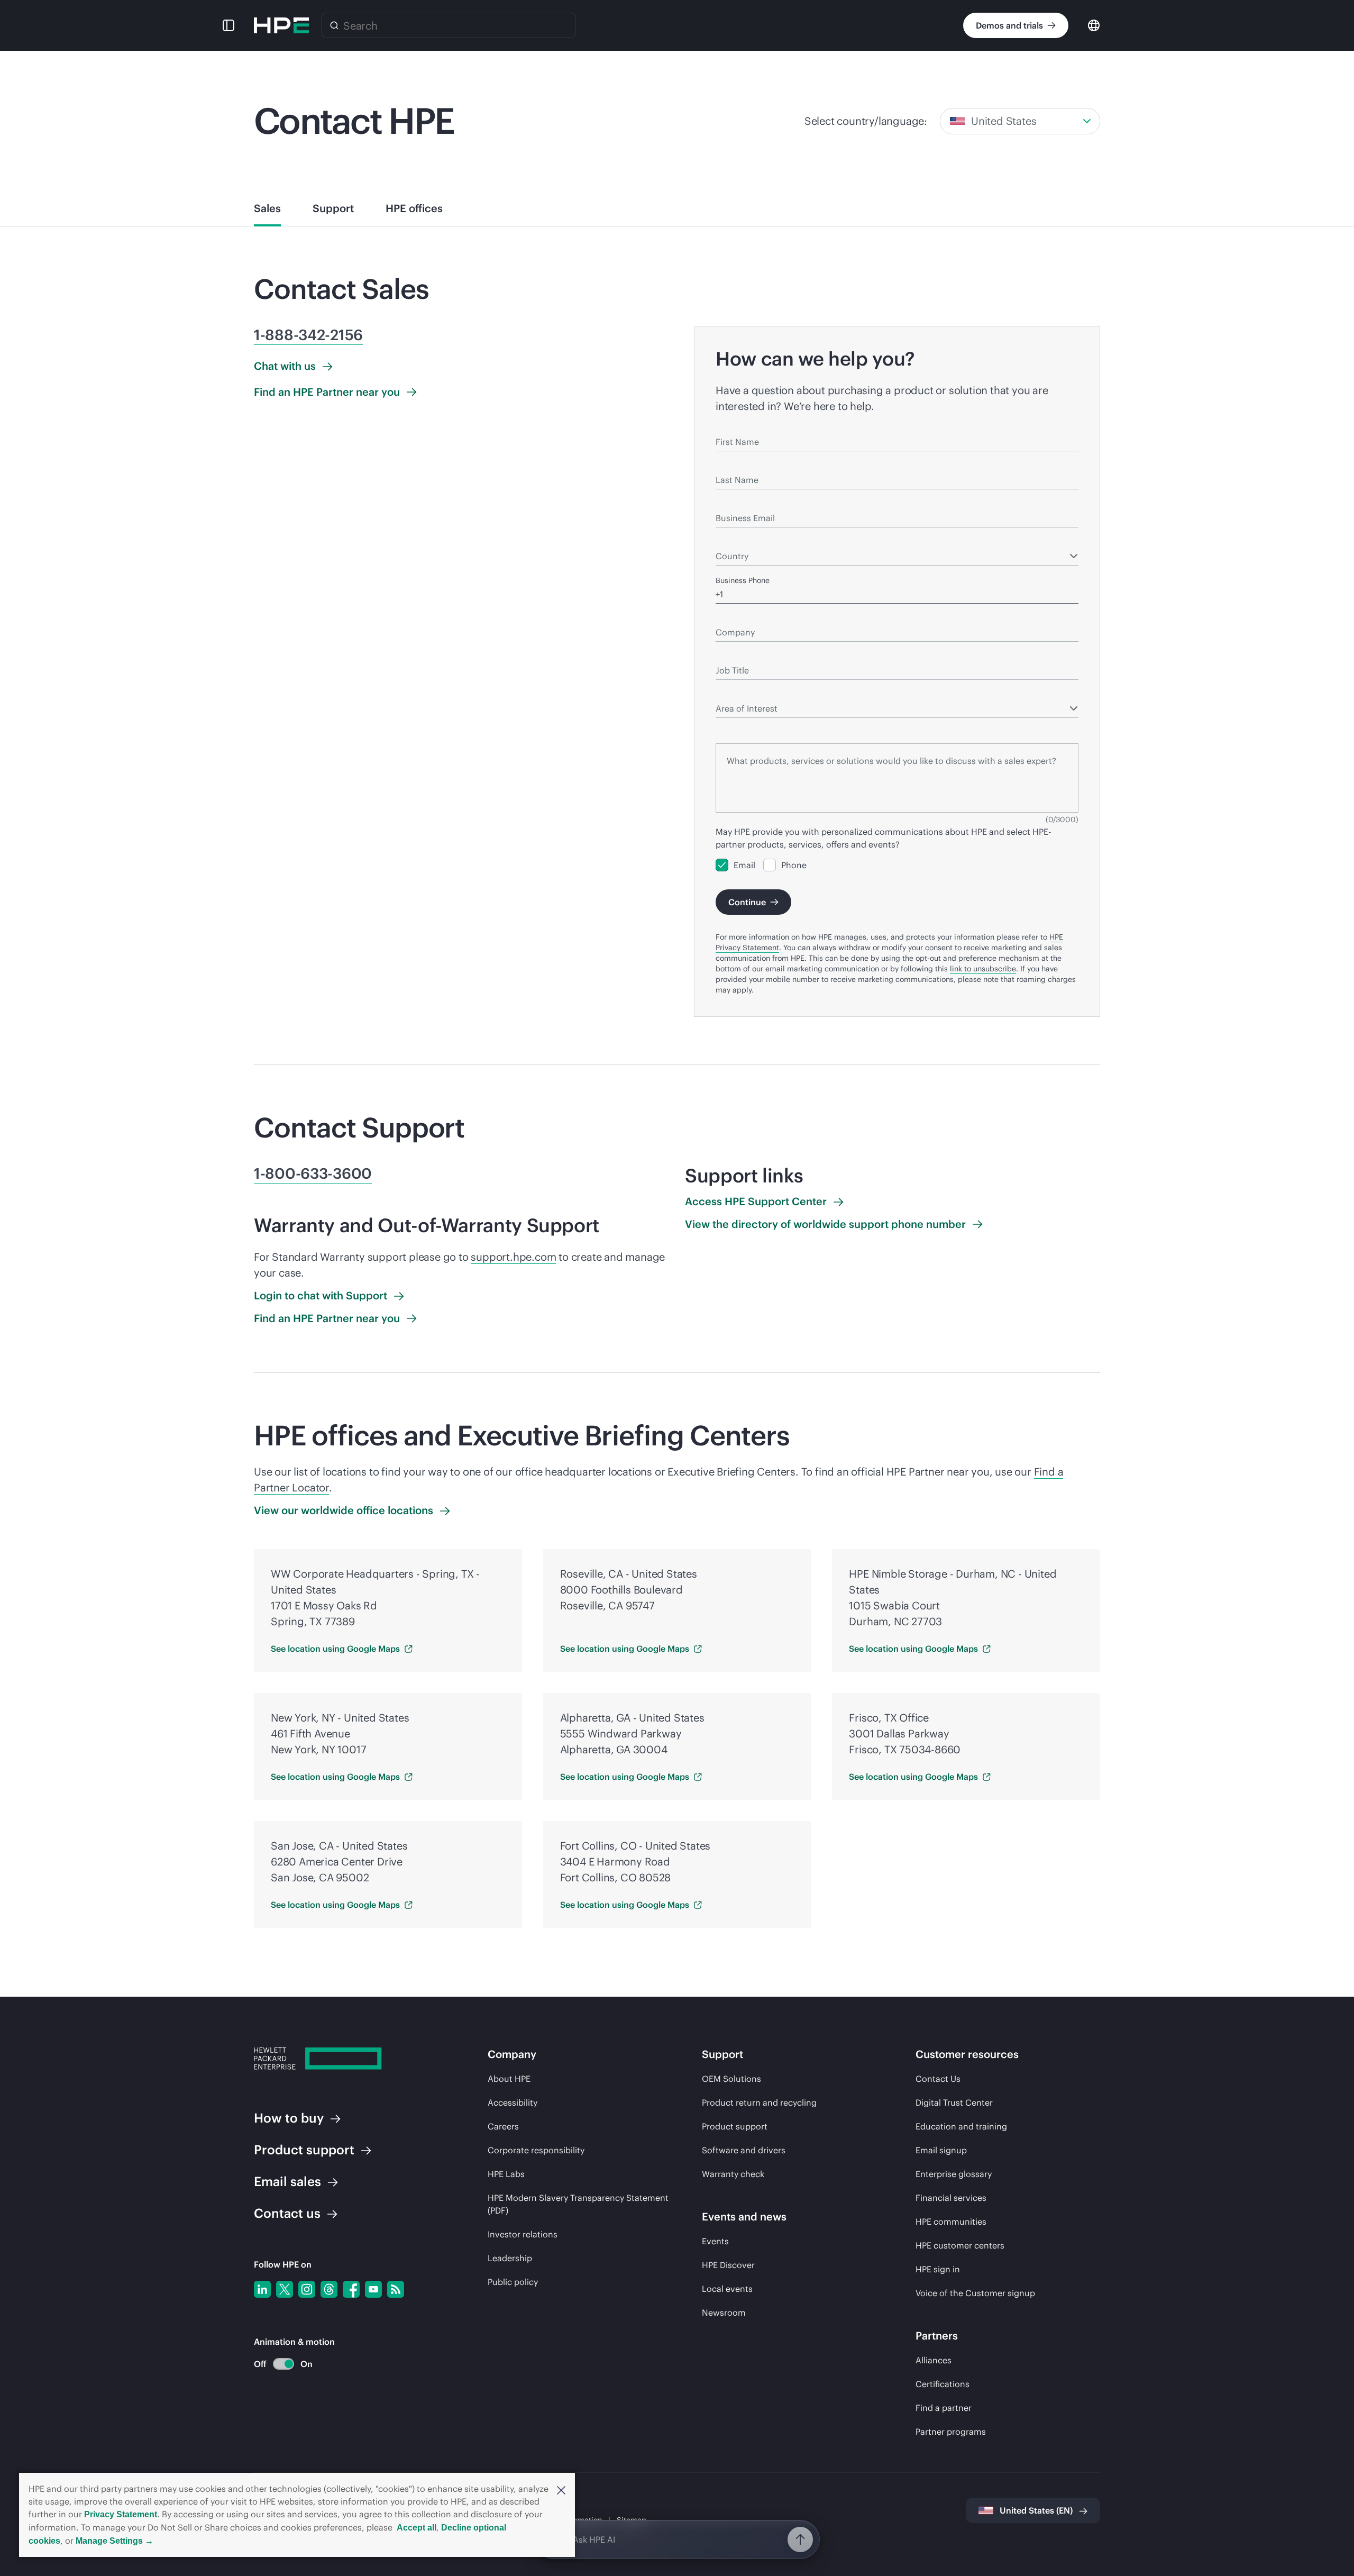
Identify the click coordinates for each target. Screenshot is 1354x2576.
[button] (561, 2489)
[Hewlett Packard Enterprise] (281, 25)
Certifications (943, 2384)
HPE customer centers (960, 2245)
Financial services (951, 2198)
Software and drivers (744, 2150)
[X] (285, 2289)
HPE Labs (506, 2174)
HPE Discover (728, 2265)
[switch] (277, 2364)
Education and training (961, 2126)
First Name (735, 426)
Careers (503, 2126)
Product (304, 2150)
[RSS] (396, 2289)
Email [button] (287, 2181)
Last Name (734, 465)
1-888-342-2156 (308, 335)
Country (729, 541)
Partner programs (951, 2432)
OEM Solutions (731, 2079)
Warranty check (733, 2174)
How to (289, 2118)
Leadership (510, 2258)
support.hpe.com (513, 1257)
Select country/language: (866, 121)
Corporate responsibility (536, 2150)
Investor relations (523, 2234)
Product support (735, 2126)
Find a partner (944, 2408)
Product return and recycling (759, 2102)
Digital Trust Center (954, 2102)
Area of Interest (742, 693)
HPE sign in (938, 2269)
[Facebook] (351, 2289)
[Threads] (329, 2289)
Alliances (934, 2360)
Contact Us (938, 2079)
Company (732, 617)
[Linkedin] (262, 2289)
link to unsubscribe (983, 969)
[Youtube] (373, 2289)
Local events (727, 2289)
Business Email (742, 503)
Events (715, 2241)
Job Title (730, 655)
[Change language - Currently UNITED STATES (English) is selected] (1094, 25)
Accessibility (513, 2102)
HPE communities (951, 2222)
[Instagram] (307, 2289)
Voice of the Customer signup (975, 2293)
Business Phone (743, 580)
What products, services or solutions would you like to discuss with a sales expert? (859, 734)
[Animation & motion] (283, 2364)
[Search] (334, 25)
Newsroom (724, 2313)
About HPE (509, 2079)
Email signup (941, 2150)
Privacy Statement (121, 2514)
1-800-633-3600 (313, 1173)
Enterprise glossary (954, 2174)
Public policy (513, 2282)
